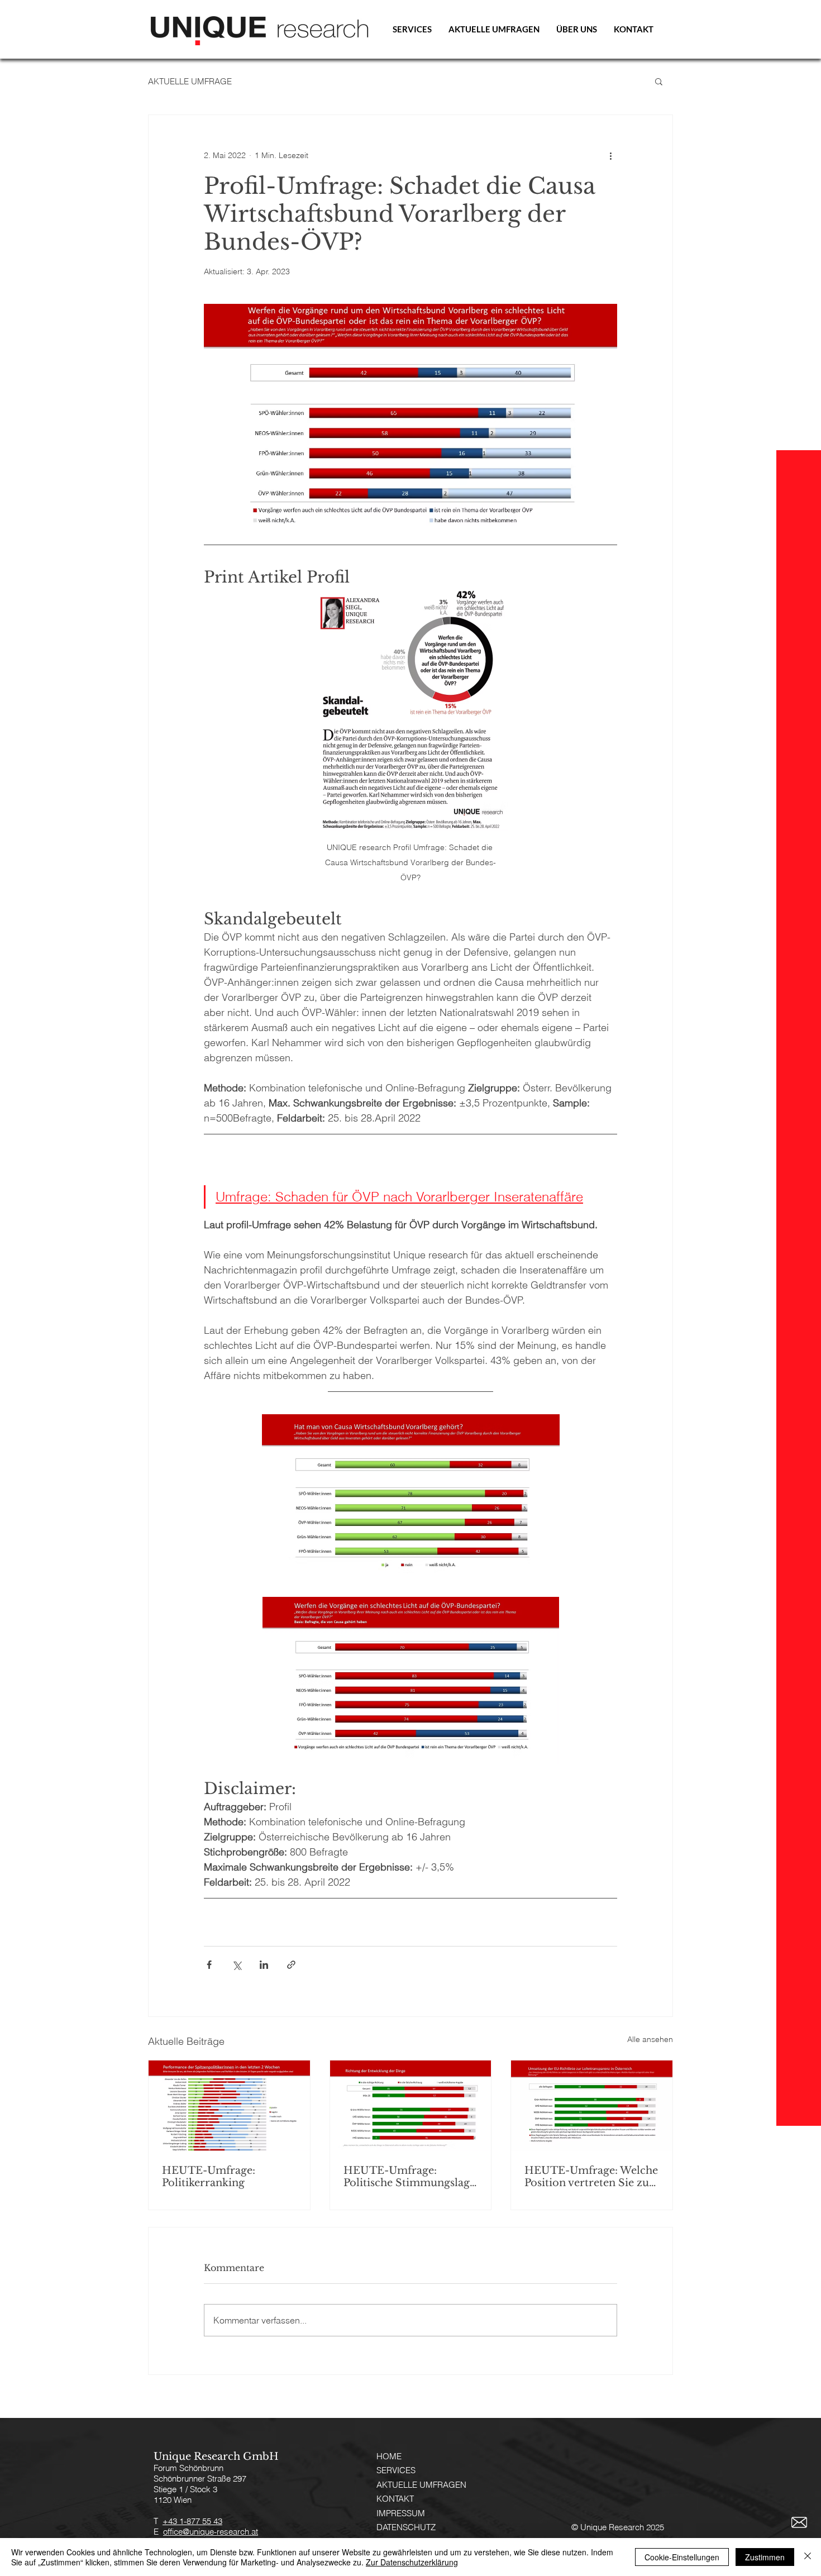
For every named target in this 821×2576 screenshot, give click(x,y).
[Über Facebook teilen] (209, 1965)
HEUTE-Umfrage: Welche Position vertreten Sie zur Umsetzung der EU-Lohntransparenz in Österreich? (591, 2177)
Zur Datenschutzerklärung (412, 2562)
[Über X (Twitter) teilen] (237, 1965)
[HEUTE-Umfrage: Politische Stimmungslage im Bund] (411, 2106)
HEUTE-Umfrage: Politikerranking (209, 2177)
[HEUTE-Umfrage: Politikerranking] (229, 2106)
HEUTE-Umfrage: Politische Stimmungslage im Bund (409, 2177)
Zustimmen (765, 2557)
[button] (659, 81)
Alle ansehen (650, 2039)
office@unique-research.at (211, 2532)
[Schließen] (808, 2557)
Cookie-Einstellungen (682, 2557)
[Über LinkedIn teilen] (264, 1965)
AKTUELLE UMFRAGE (190, 81)
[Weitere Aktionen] (610, 155)
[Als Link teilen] (291, 1965)
